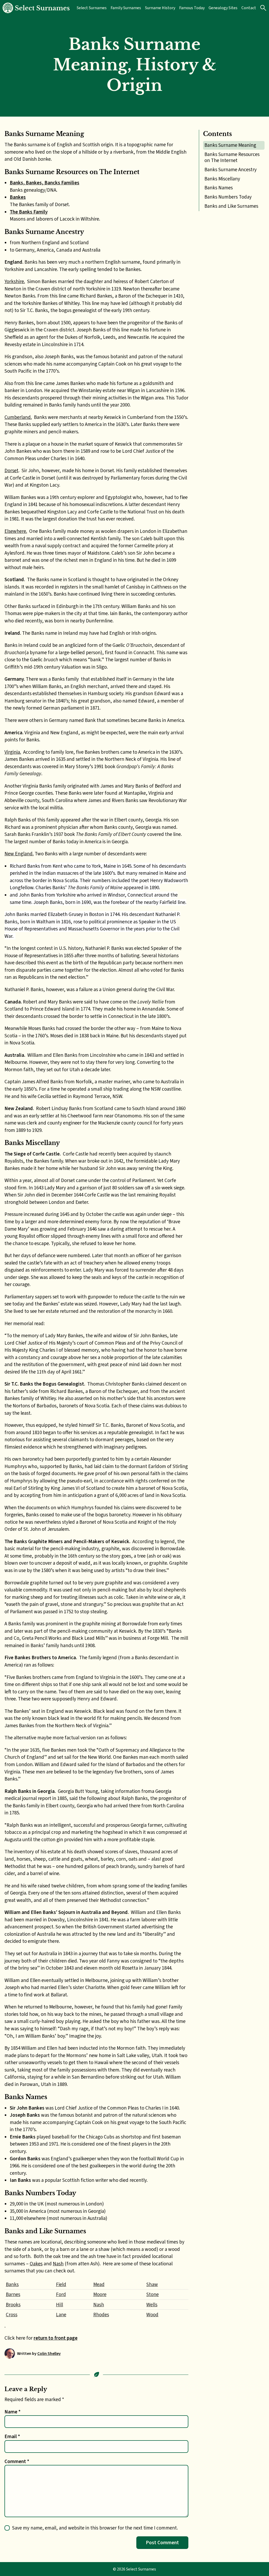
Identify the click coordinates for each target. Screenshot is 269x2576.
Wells (152, 2305)
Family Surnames (126, 8)
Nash (58, 2264)
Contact (249, 8)
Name (12, 2412)
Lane (61, 2315)
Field (61, 2284)
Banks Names (219, 188)
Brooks (13, 2305)
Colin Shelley (49, 2353)
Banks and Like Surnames (231, 206)
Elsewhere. (16, 531)
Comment (17, 2461)
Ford (61, 2294)
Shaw (152, 2284)
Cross (12, 2315)
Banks (12, 2284)
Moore (100, 2294)
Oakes (36, 2264)
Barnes (13, 2294)
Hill (60, 2305)
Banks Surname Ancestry (231, 170)
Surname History (160, 8)
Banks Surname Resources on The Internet (232, 157)
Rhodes (101, 2315)
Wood (152, 2315)
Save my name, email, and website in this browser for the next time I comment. (95, 2528)
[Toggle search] (263, 8)
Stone (152, 2294)
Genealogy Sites (223, 8)
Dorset (11, 470)
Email (12, 2436)
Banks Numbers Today (228, 197)
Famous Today (192, 8)
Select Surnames (92, 8)
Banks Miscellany (222, 179)
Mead (99, 2284)
